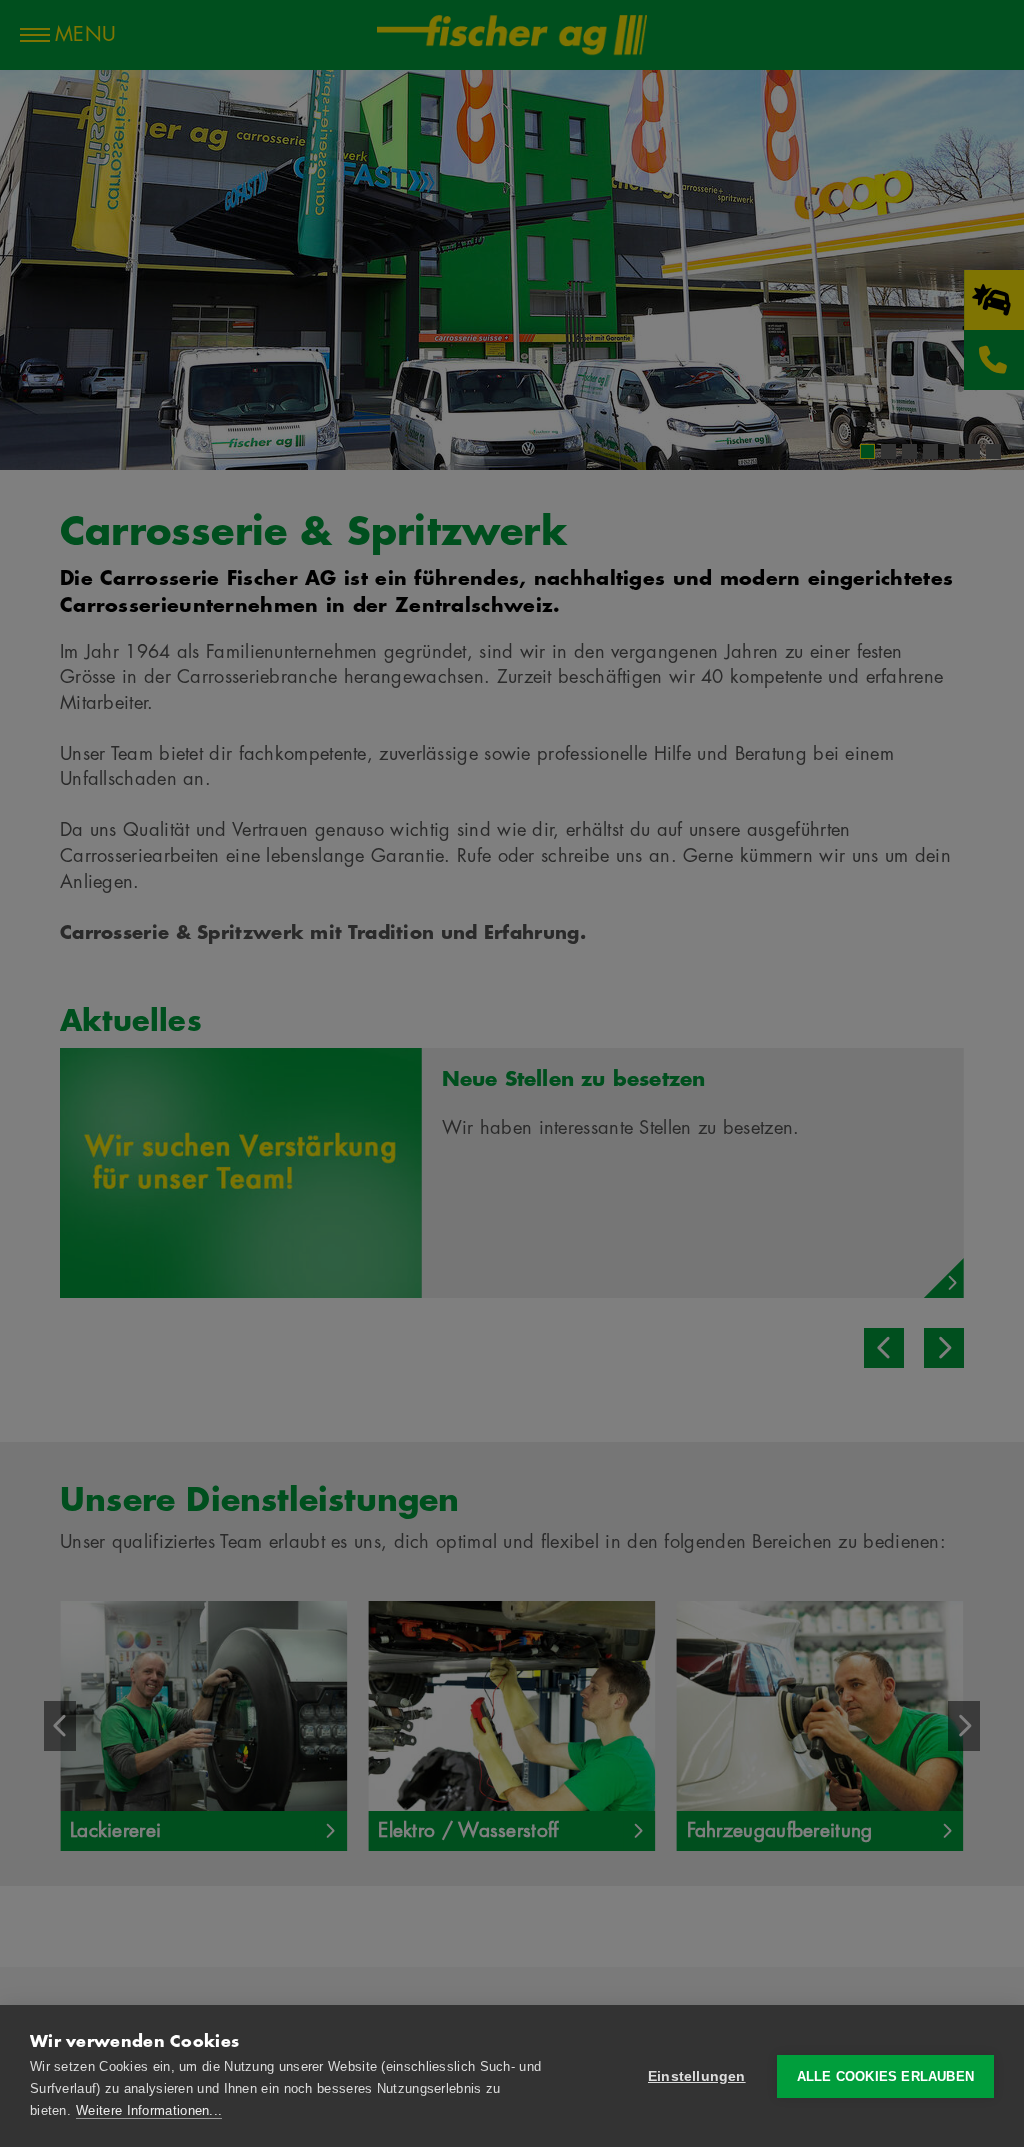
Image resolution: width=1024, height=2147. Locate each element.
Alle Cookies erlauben (885, 2076)
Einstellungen (697, 2076)
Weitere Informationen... (149, 2110)
